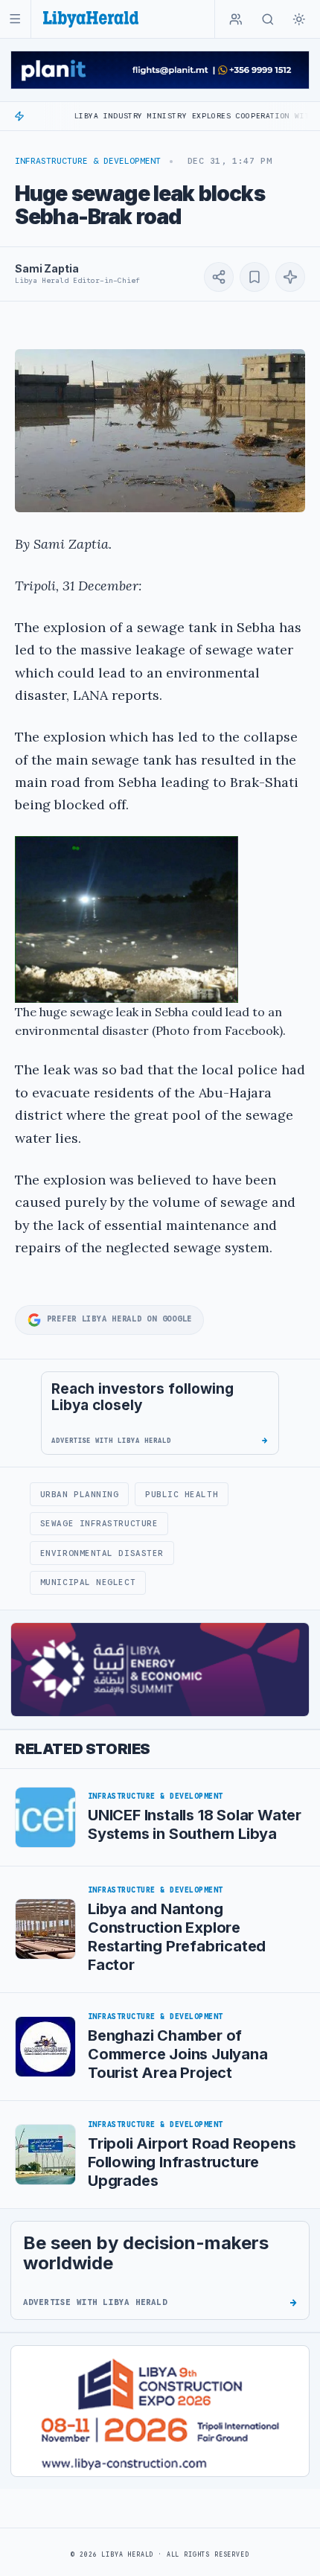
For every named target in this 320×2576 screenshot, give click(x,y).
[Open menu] (15, 19)
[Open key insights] (290, 277)
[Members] (236, 19)
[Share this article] (219, 277)
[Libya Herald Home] (91, 19)
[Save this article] (255, 277)
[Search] (268, 19)
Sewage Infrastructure (99, 1523)
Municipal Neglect (88, 1582)
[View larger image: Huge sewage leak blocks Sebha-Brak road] (160, 431)
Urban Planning (80, 1494)
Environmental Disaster (102, 1553)
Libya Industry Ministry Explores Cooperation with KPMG (166, 116)
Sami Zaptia (47, 268)
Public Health (182, 1494)
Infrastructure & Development (88, 161)
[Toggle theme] (299, 19)
